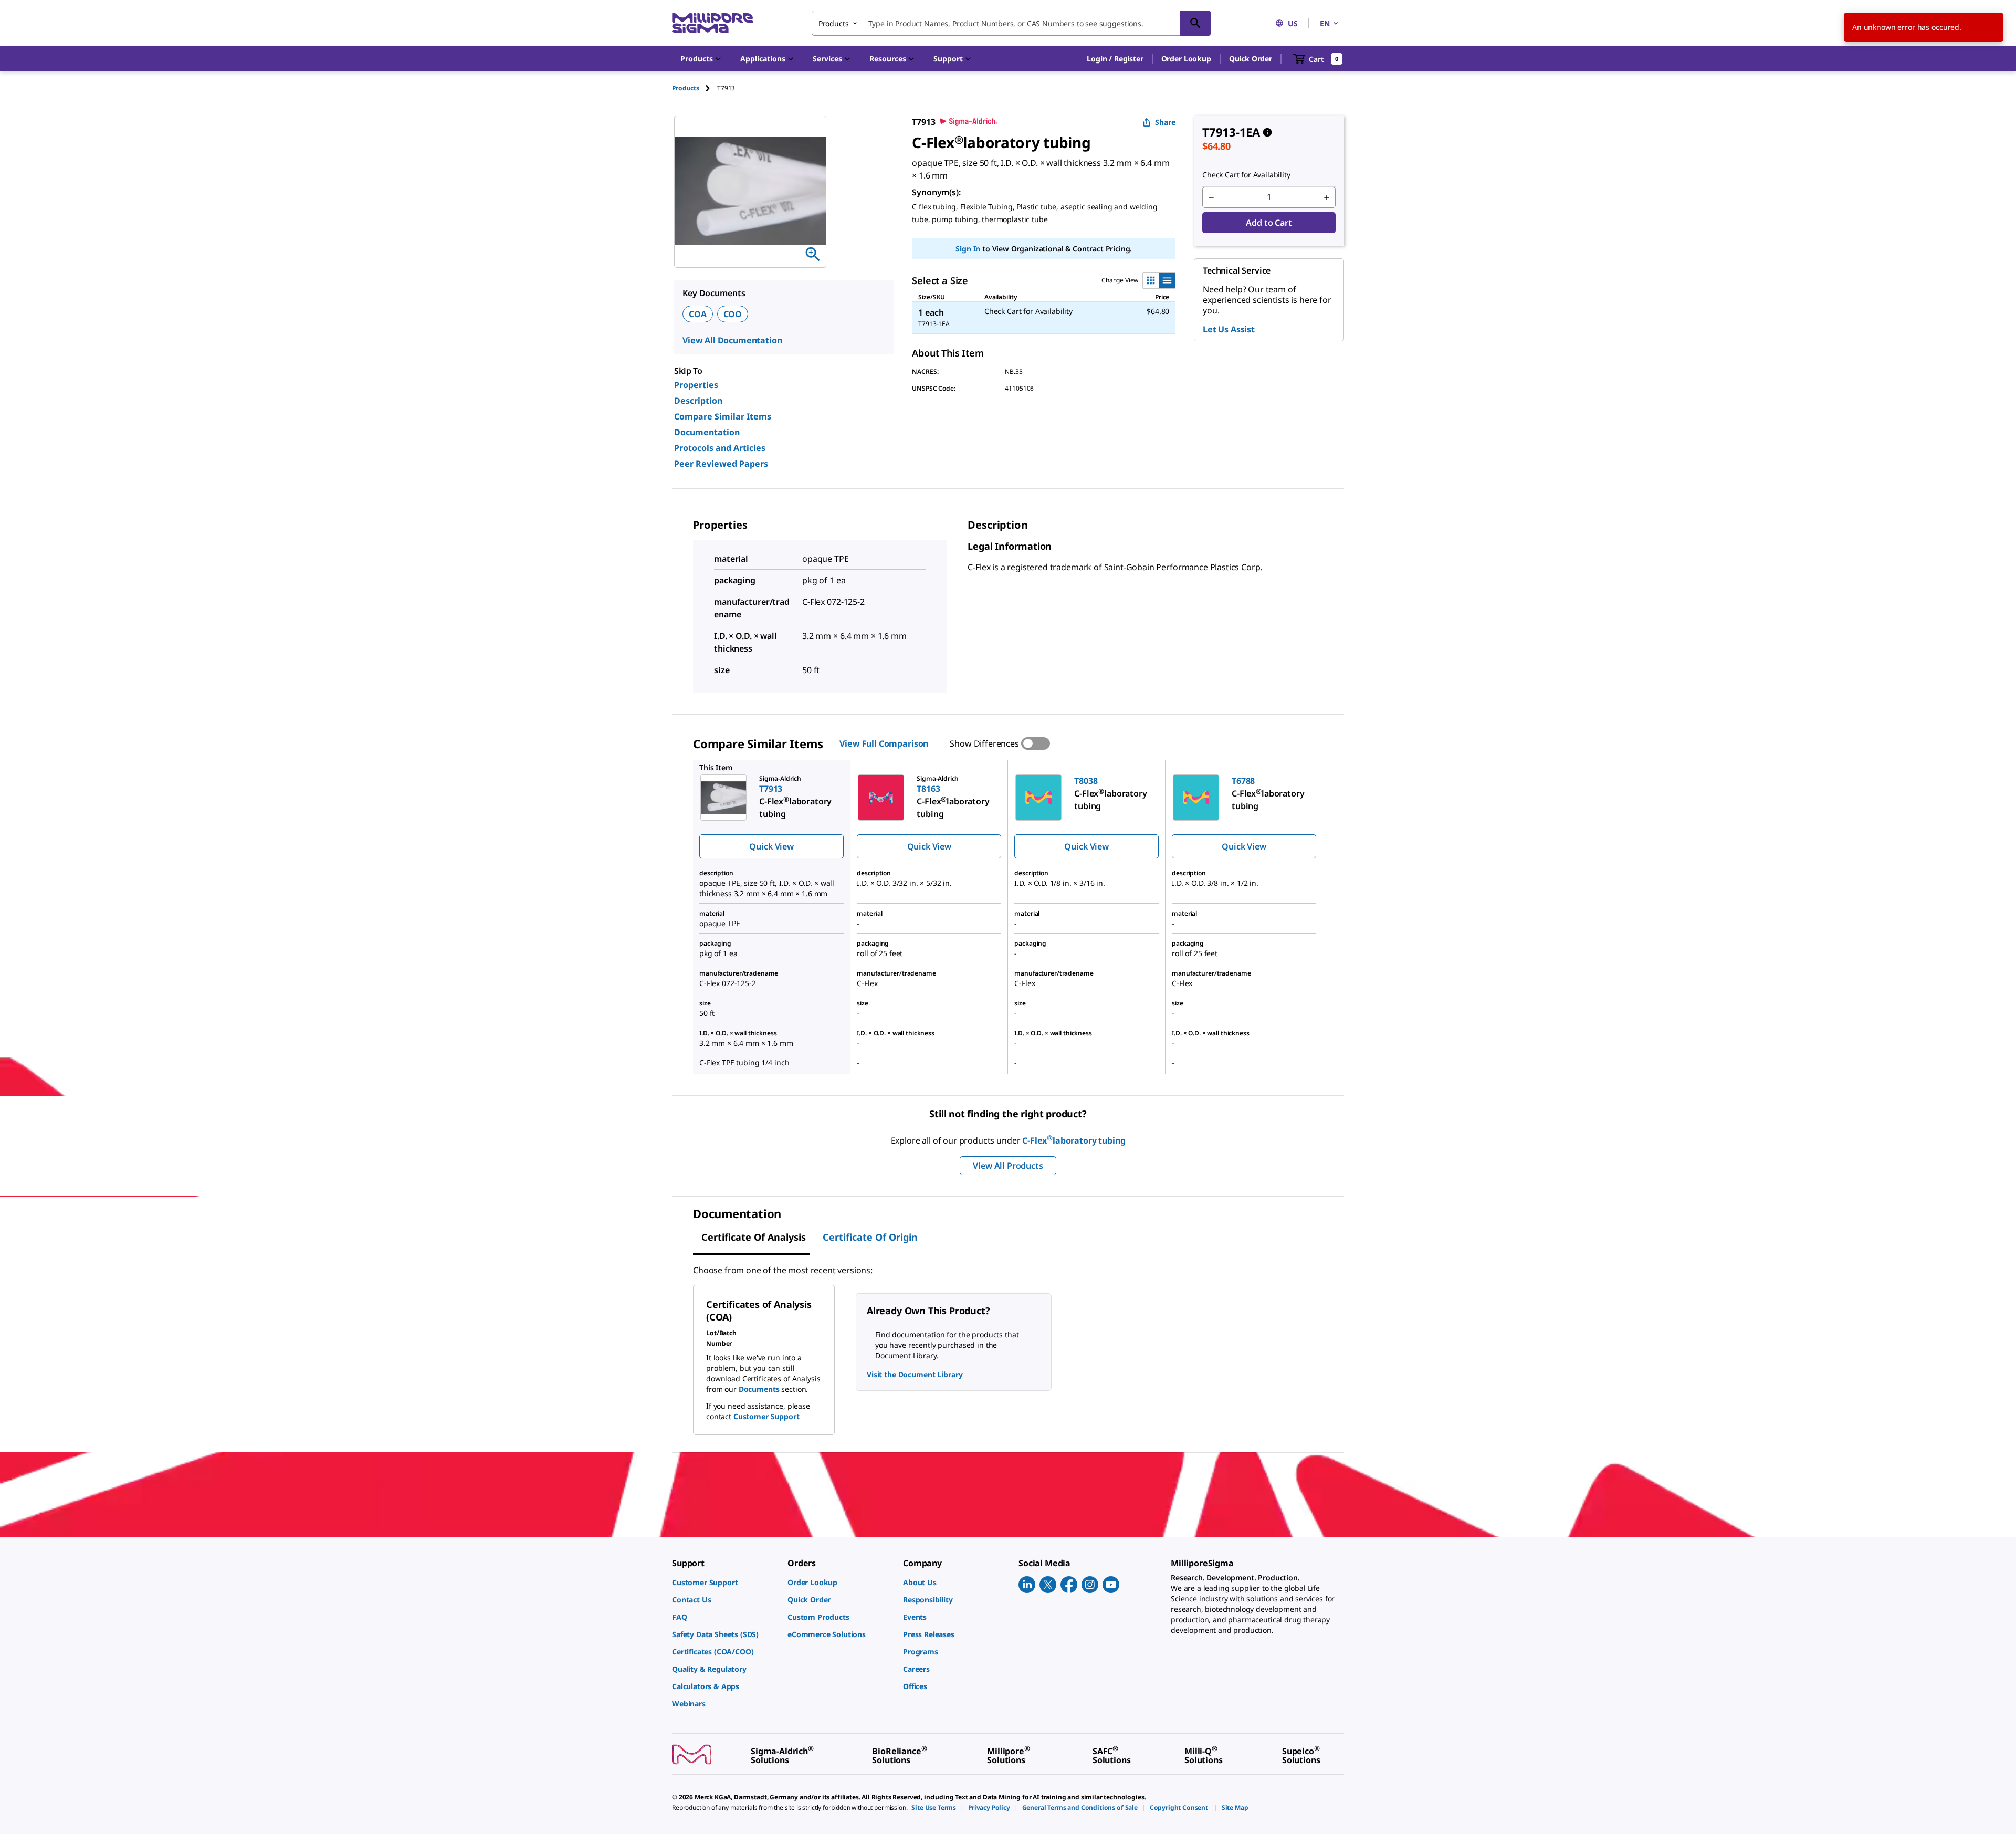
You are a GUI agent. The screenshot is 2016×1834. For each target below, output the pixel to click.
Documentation (707, 432)
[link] (724, 1582)
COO (733, 314)
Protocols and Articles (720, 448)
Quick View (771, 846)
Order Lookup (1186, 59)
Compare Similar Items (723, 416)
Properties (696, 385)
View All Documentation (732, 340)
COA (698, 314)
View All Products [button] (1008, 1166)
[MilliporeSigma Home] (712, 23)
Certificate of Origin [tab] (870, 1237)
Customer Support (766, 1416)
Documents (759, 1389)
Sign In (968, 249)
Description (698, 401)
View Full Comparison (884, 743)
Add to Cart (1269, 223)
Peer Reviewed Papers (721, 464)
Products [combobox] (834, 23)
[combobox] (1011, 23)
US (1293, 23)
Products (686, 88)
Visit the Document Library (915, 1374)
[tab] (695, 88)
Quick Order (1251, 59)
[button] (1115, 59)
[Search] (1195, 23)
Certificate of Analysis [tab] (754, 1237)
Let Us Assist (1229, 329)
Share (1165, 122)
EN (1325, 23)
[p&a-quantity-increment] (1327, 197)
